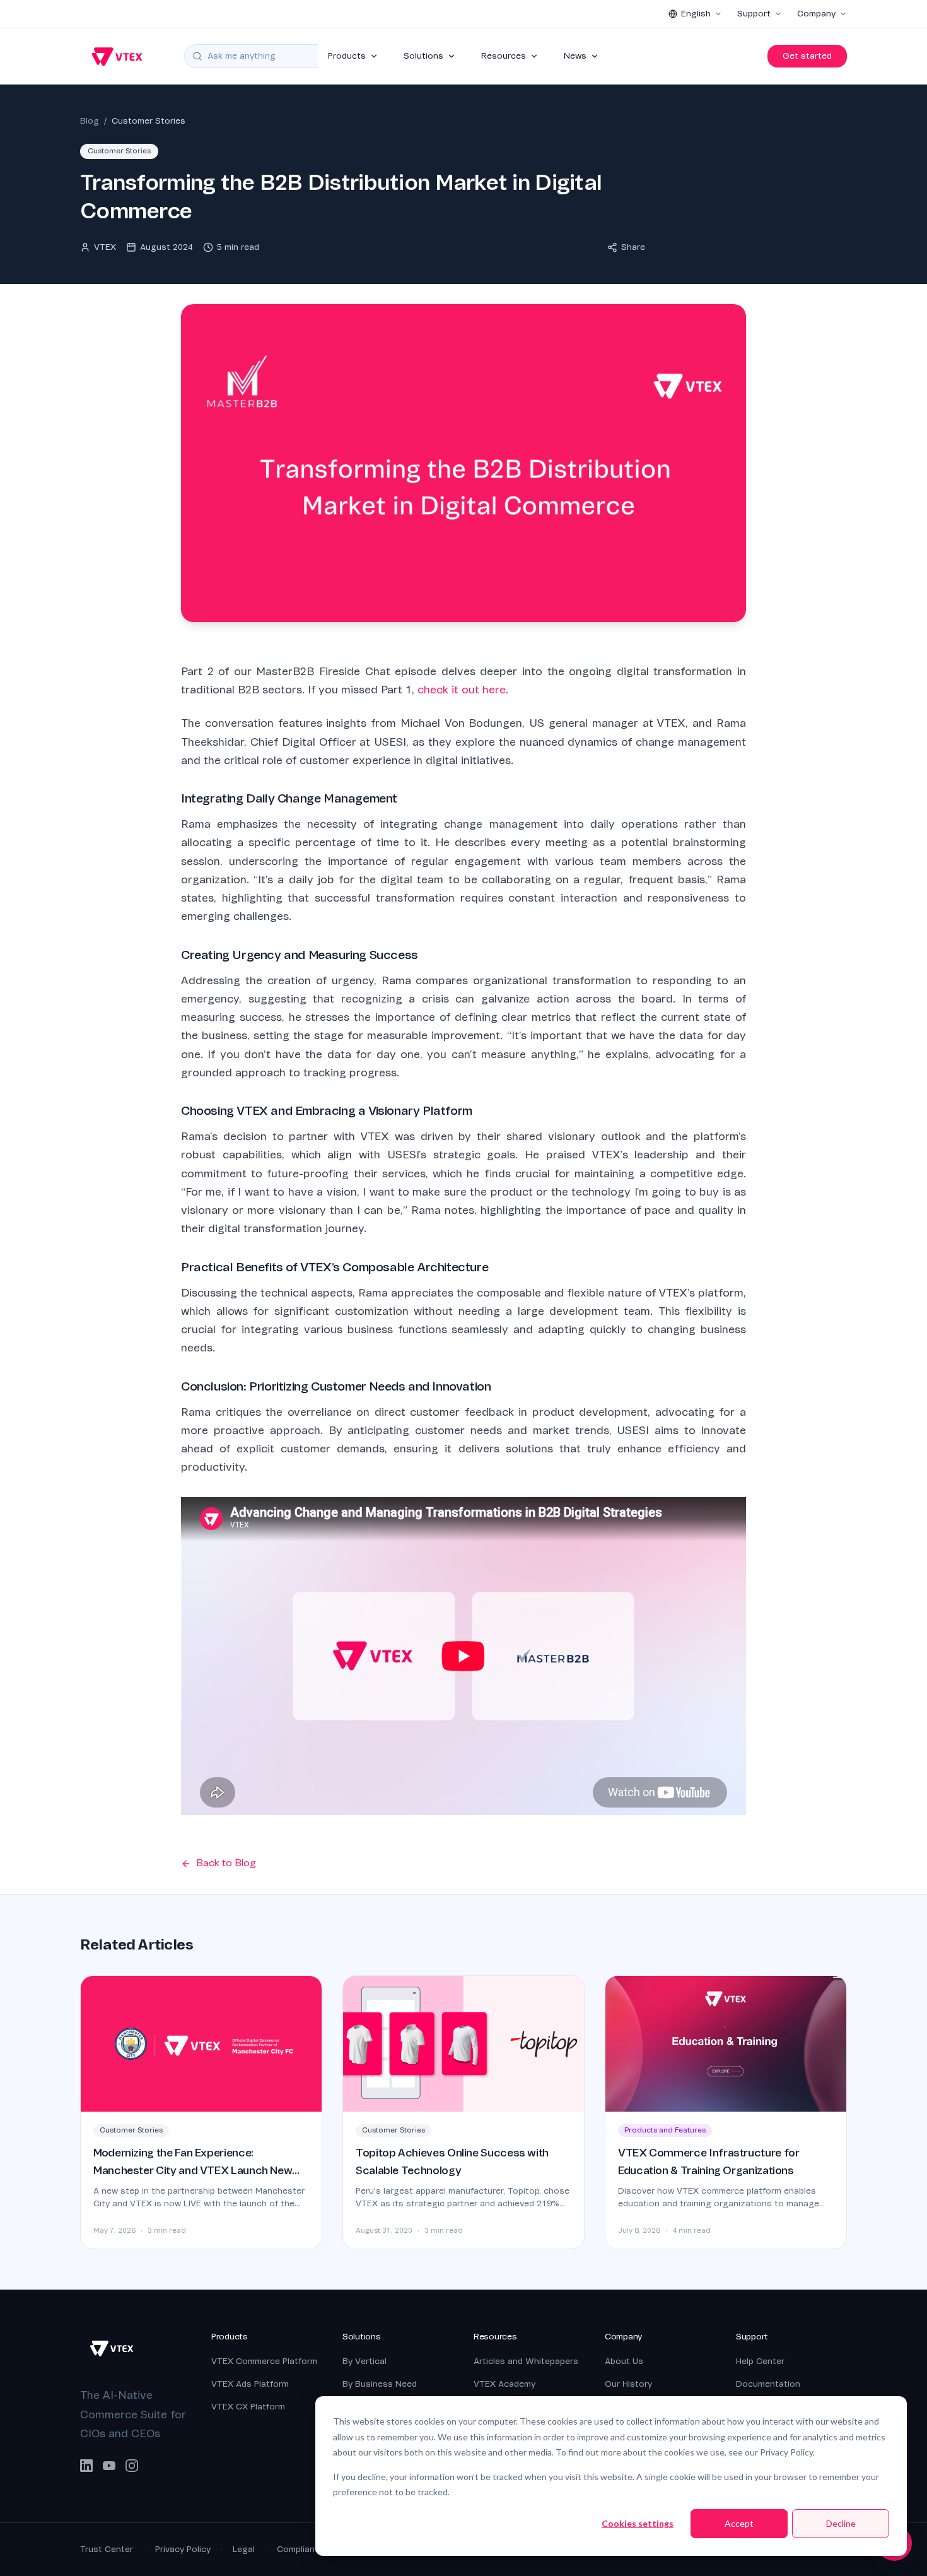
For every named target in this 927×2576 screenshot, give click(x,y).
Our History (628, 2384)
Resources (504, 56)
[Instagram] (132, 2466)
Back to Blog (226, 1863)
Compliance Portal (314, 2549)
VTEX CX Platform (248, 2407)
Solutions (423, 56)
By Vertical (364, 2361)
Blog (90, 121)
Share (633, 247)
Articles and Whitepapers (526, 2361)
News (575, 56)
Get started (807, 56)
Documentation (768, 2384)
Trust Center (107, 2549)
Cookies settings (638, 2523)
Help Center (760, 2361)
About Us (624, 2361)
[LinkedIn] (86, 2466)
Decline (841, 2523)
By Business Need (380, 2384)
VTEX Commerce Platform (264, 2361)
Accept (739, 2523)
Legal (244, 2549)
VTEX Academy (504, 2384)
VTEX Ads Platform (250, 2384)
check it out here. (463, 690)
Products (347, 56)
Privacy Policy (183, 2549)
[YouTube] (109, 2466)
